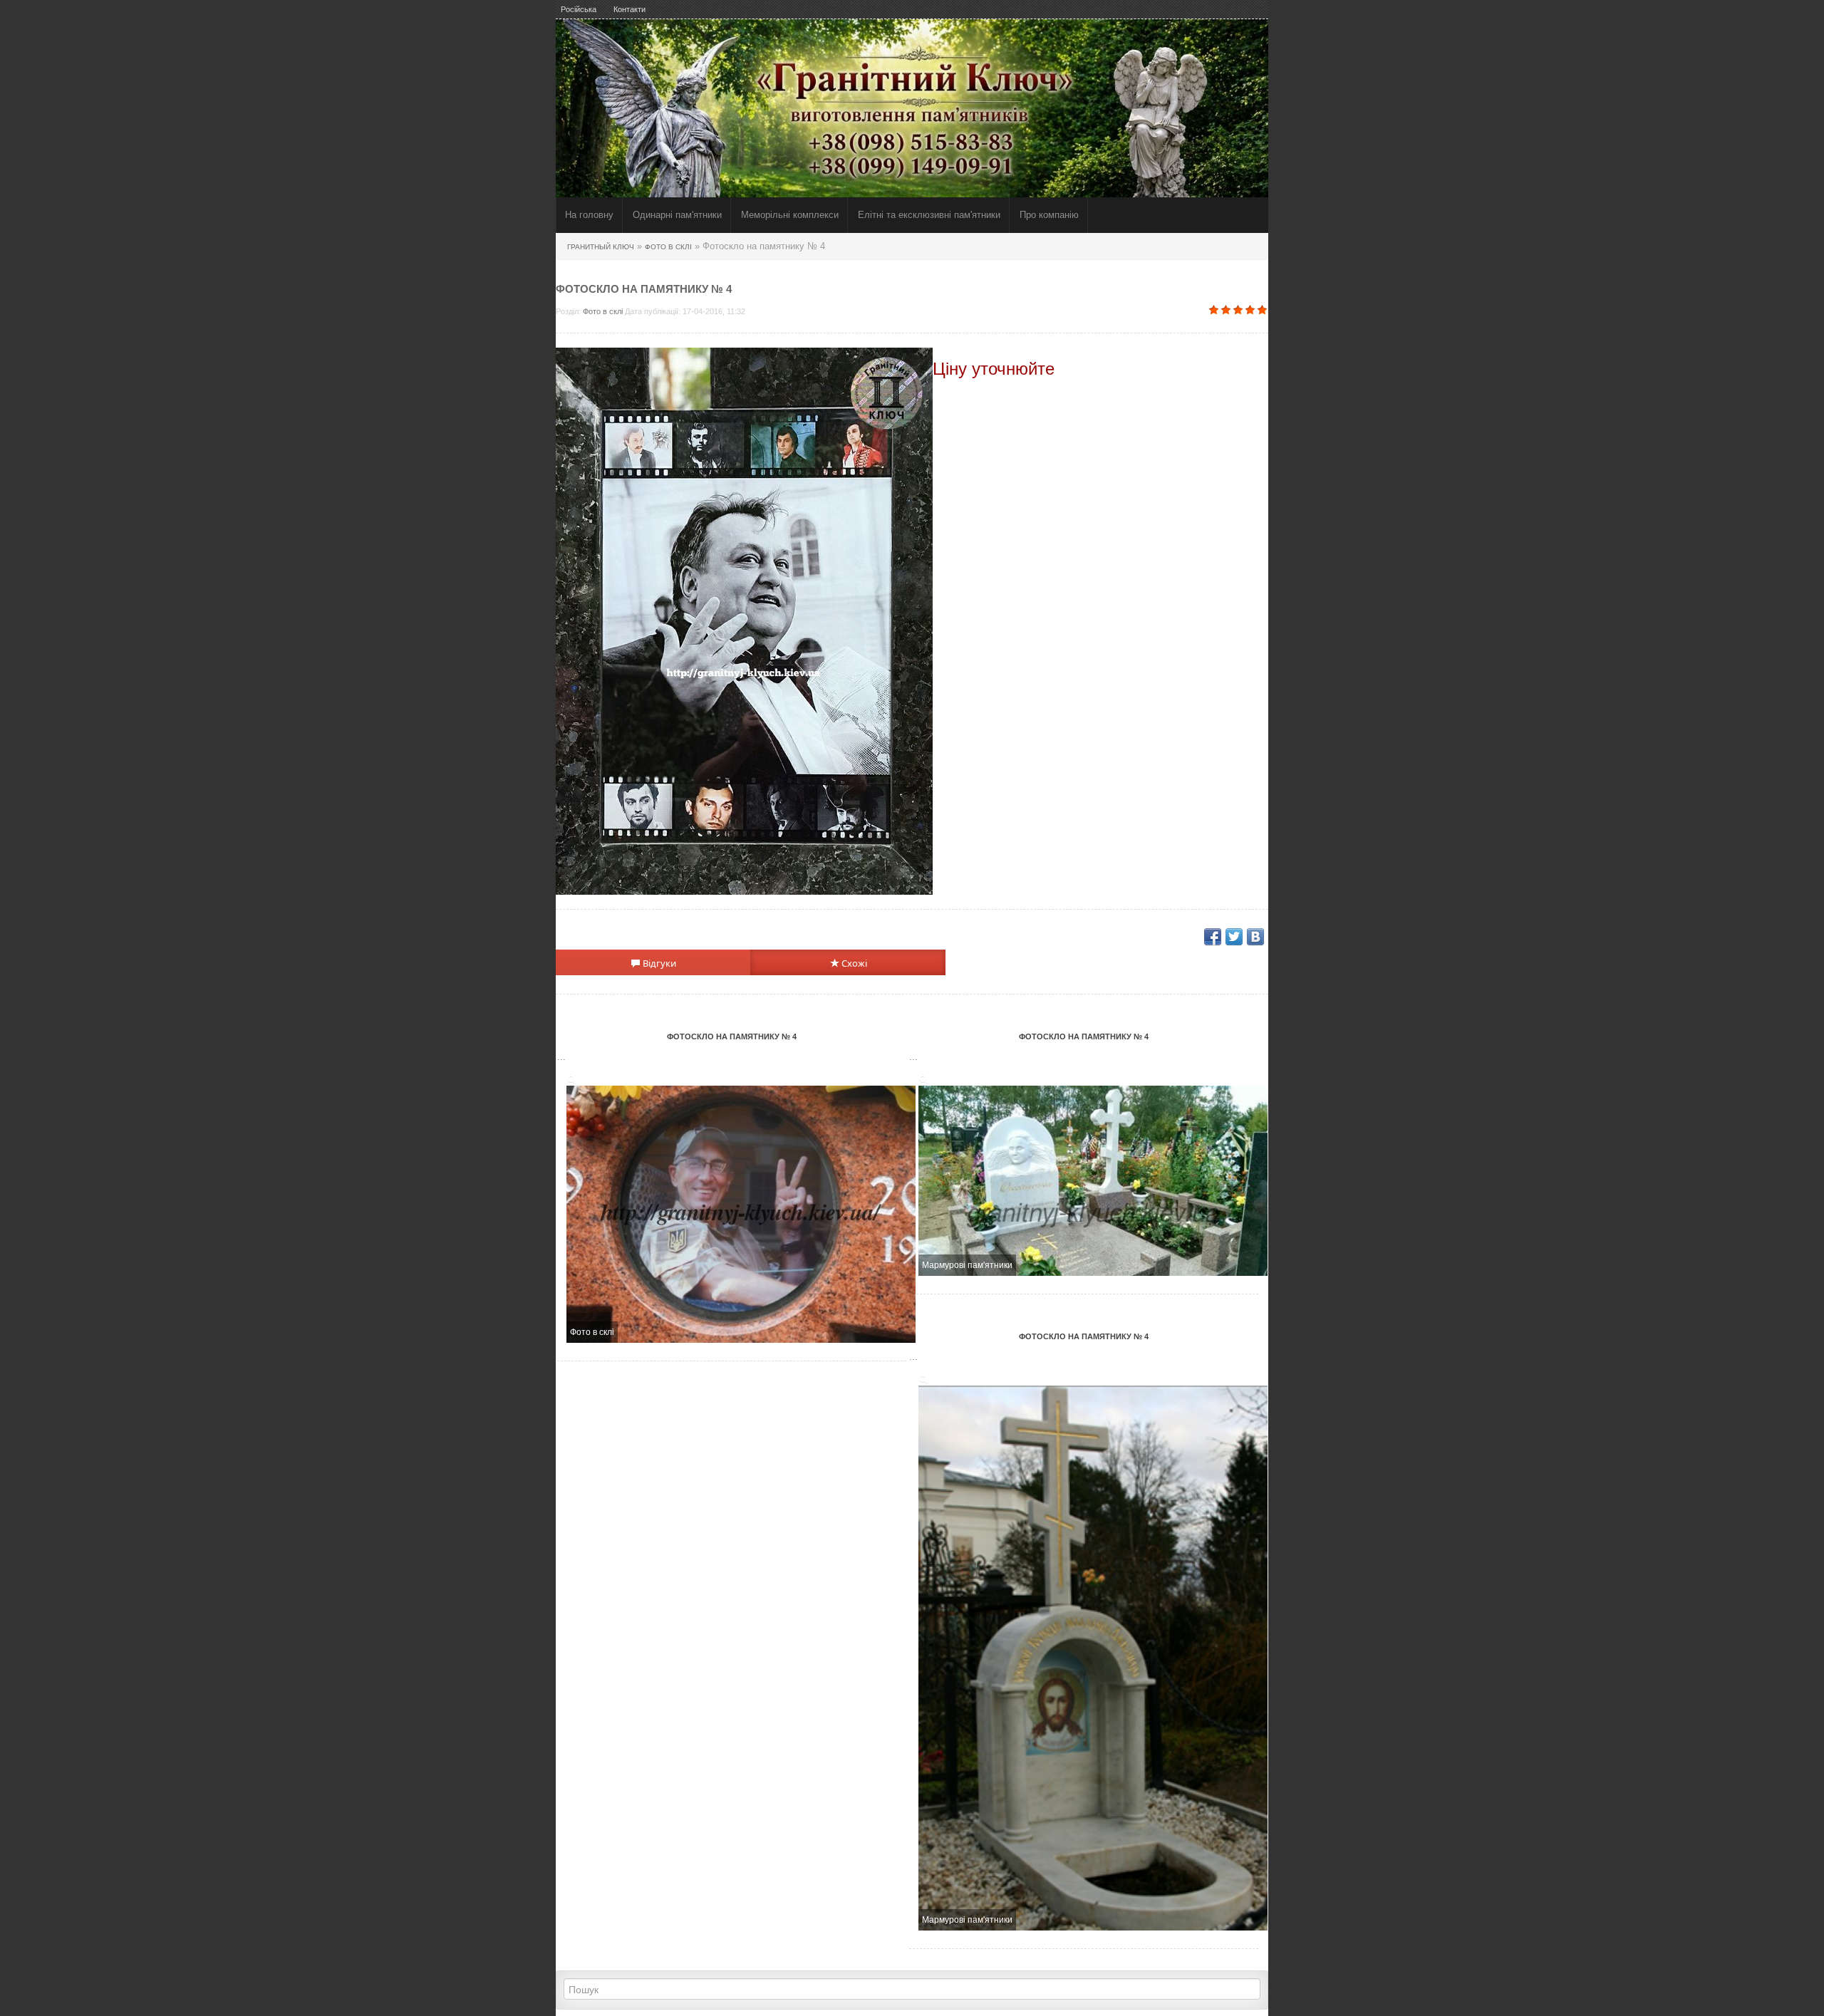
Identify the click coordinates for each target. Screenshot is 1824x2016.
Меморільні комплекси (790, 215)
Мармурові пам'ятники (967, 1265)
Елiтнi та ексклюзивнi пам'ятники (929, 215)
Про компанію (1049, 215)
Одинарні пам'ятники (677, 215)
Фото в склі (603, 311)
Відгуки (658, 963)
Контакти (629, 9)
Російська (579, 9)
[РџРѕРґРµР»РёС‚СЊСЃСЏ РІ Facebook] (1213, 937)
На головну (589, 215)
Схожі (853, 963)
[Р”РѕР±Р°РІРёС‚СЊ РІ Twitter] (1234, 937)
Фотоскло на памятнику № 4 (732, 1036)
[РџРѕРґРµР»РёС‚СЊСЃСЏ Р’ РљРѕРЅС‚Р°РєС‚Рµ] (1255, 937)
